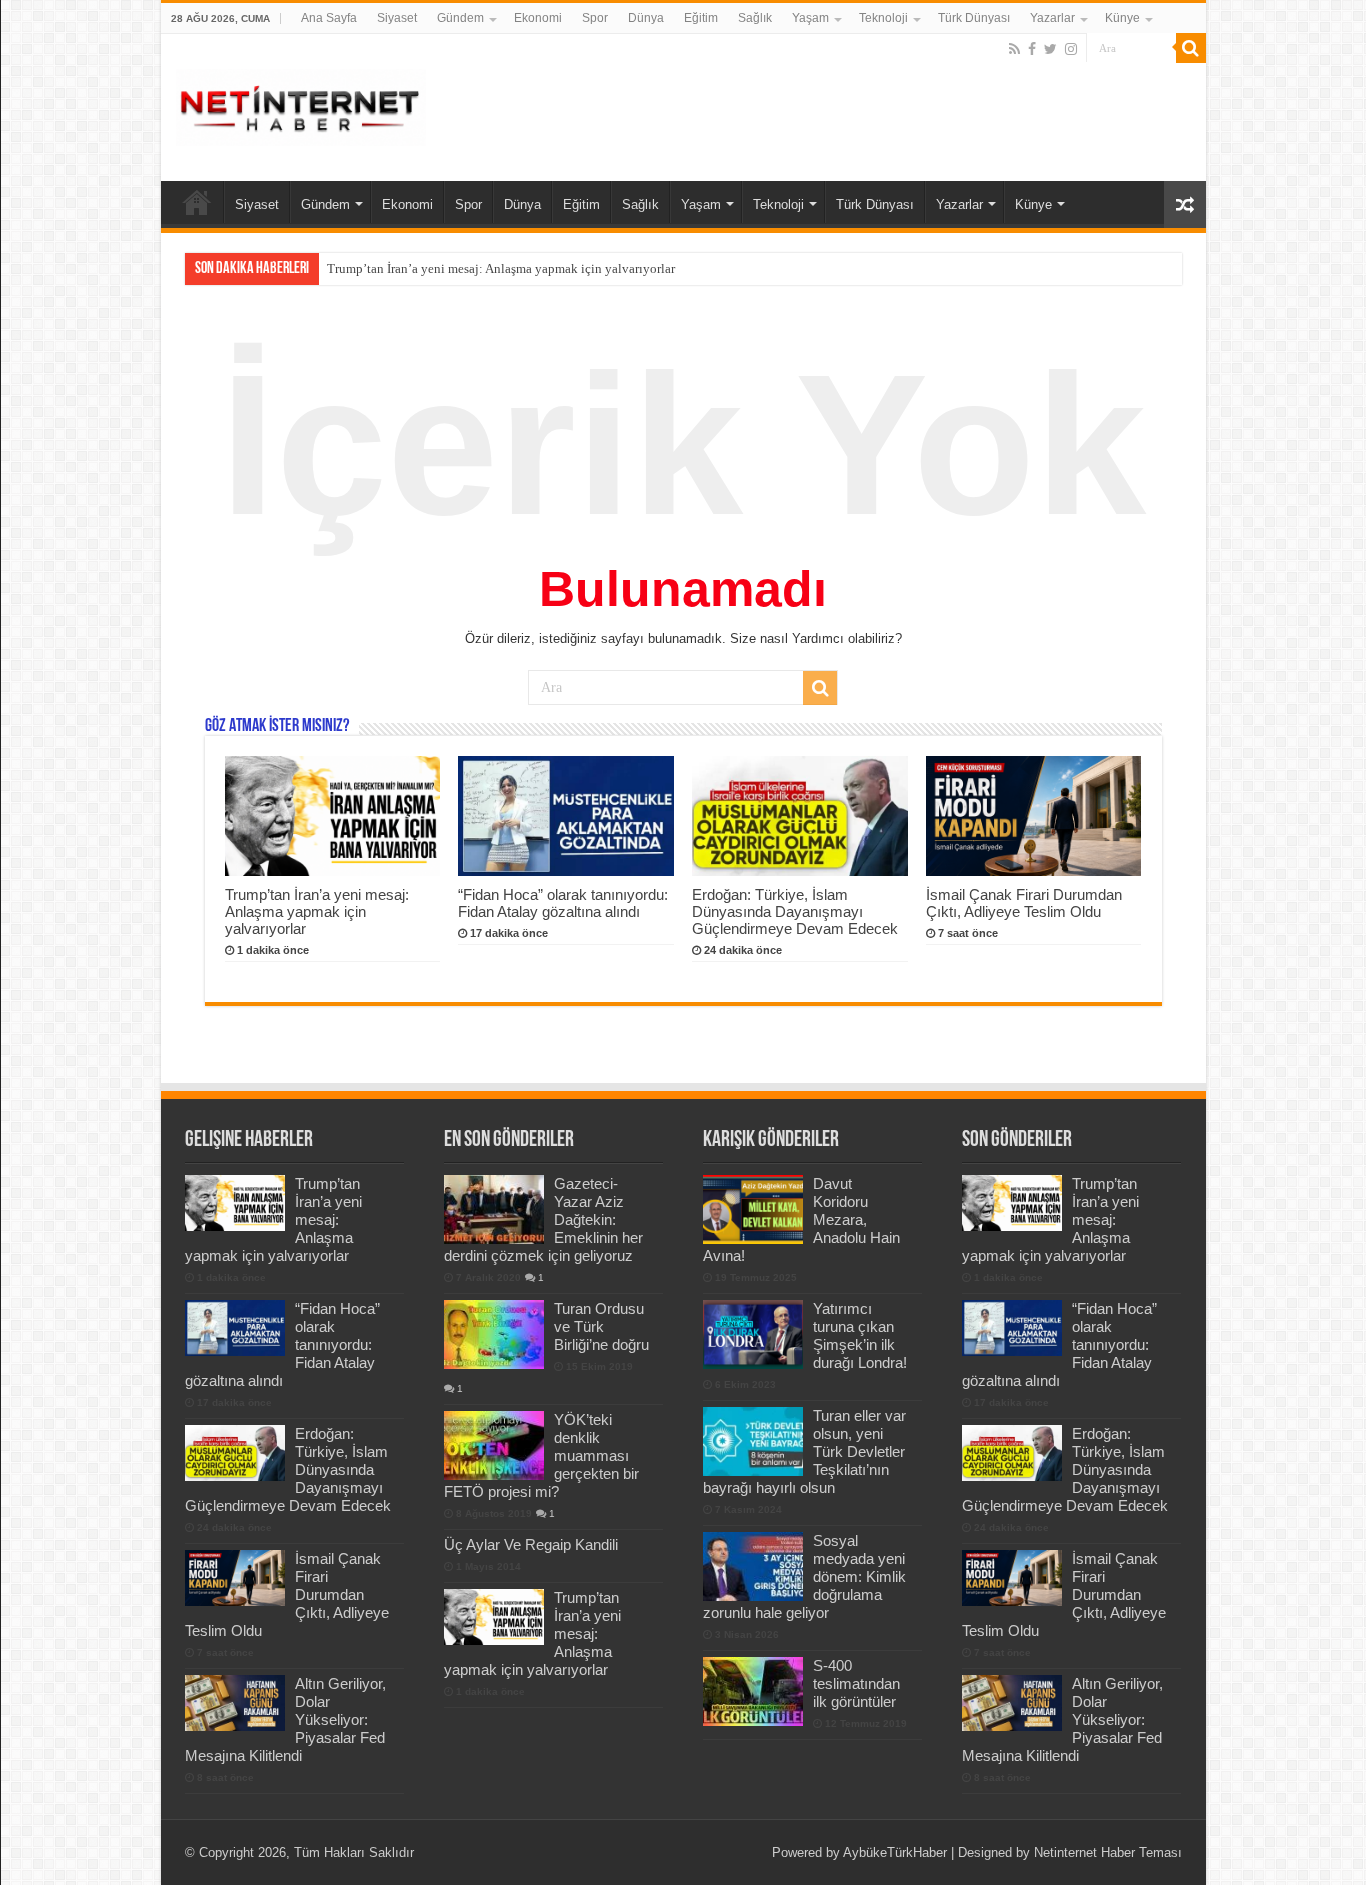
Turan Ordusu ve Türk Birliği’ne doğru (601, 1326)
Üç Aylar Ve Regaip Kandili (531, 1544)
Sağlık (755, 18)
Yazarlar (1052, 18)
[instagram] (1071, 49)
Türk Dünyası (974, 18)
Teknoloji (883, 18)
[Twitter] (1050, 49)
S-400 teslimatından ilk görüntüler (856, 1683)
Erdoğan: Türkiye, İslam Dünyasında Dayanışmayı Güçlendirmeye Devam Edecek (795, 911)
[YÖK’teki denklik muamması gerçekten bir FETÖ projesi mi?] (494, 1445)
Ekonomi (538, 18)
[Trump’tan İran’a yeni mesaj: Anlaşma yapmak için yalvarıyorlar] (494, 1617)
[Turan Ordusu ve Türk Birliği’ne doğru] (494, 1334)
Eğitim (701, 18)
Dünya (646, 18)
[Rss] (1014, 49)
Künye (1122, 18)
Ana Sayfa (329, 18)
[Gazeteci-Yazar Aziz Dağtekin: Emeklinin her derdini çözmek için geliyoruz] (494, 1209)
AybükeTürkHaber (895, 1852)
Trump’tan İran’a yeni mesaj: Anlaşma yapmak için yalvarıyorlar (501, 268)
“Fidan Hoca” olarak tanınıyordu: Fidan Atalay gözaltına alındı (563, 903)
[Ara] (1191, 48)
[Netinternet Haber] (301, 104)
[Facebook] (1032, 49)
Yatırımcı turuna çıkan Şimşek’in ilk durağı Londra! (860, 1335)
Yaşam (810, 18)
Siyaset (397, 18)
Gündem (460, 18)
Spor (595, 18)
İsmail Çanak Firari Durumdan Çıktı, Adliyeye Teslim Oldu (1024, 903)
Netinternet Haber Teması (1108, 1852)
